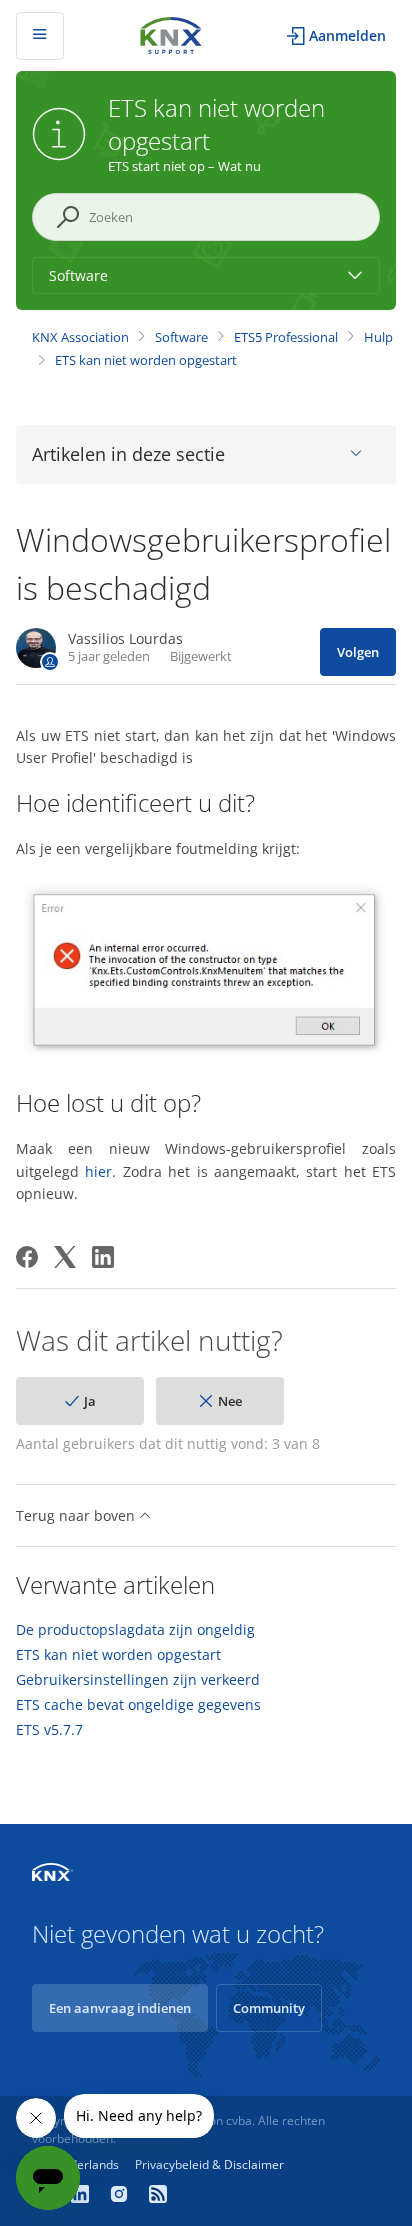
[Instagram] (121, 2196)
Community (269, 2008)
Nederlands (86, 2164)
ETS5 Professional (286, 337)
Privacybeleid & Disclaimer (209, 2164)
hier (98, 1171)
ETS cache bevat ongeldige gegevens (138, 1705)
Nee (230, 1401)
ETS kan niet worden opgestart (146, 360)
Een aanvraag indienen (120, 2008)
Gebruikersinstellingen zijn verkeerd (138, 1680)
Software (181, 337)
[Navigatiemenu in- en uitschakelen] (40, 36)
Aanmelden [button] (347, 35)
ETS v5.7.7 (49, 1730)
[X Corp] (65, 1257)
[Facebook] (27, 1257)
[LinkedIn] (103, 1257)
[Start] (171, 33)
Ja (90, 1401)
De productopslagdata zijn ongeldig (135, 1630)
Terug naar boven (77, 1515)
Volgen (358, 652)
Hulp (378, 337)
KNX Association (80, 337)
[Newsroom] (158, 2196)
